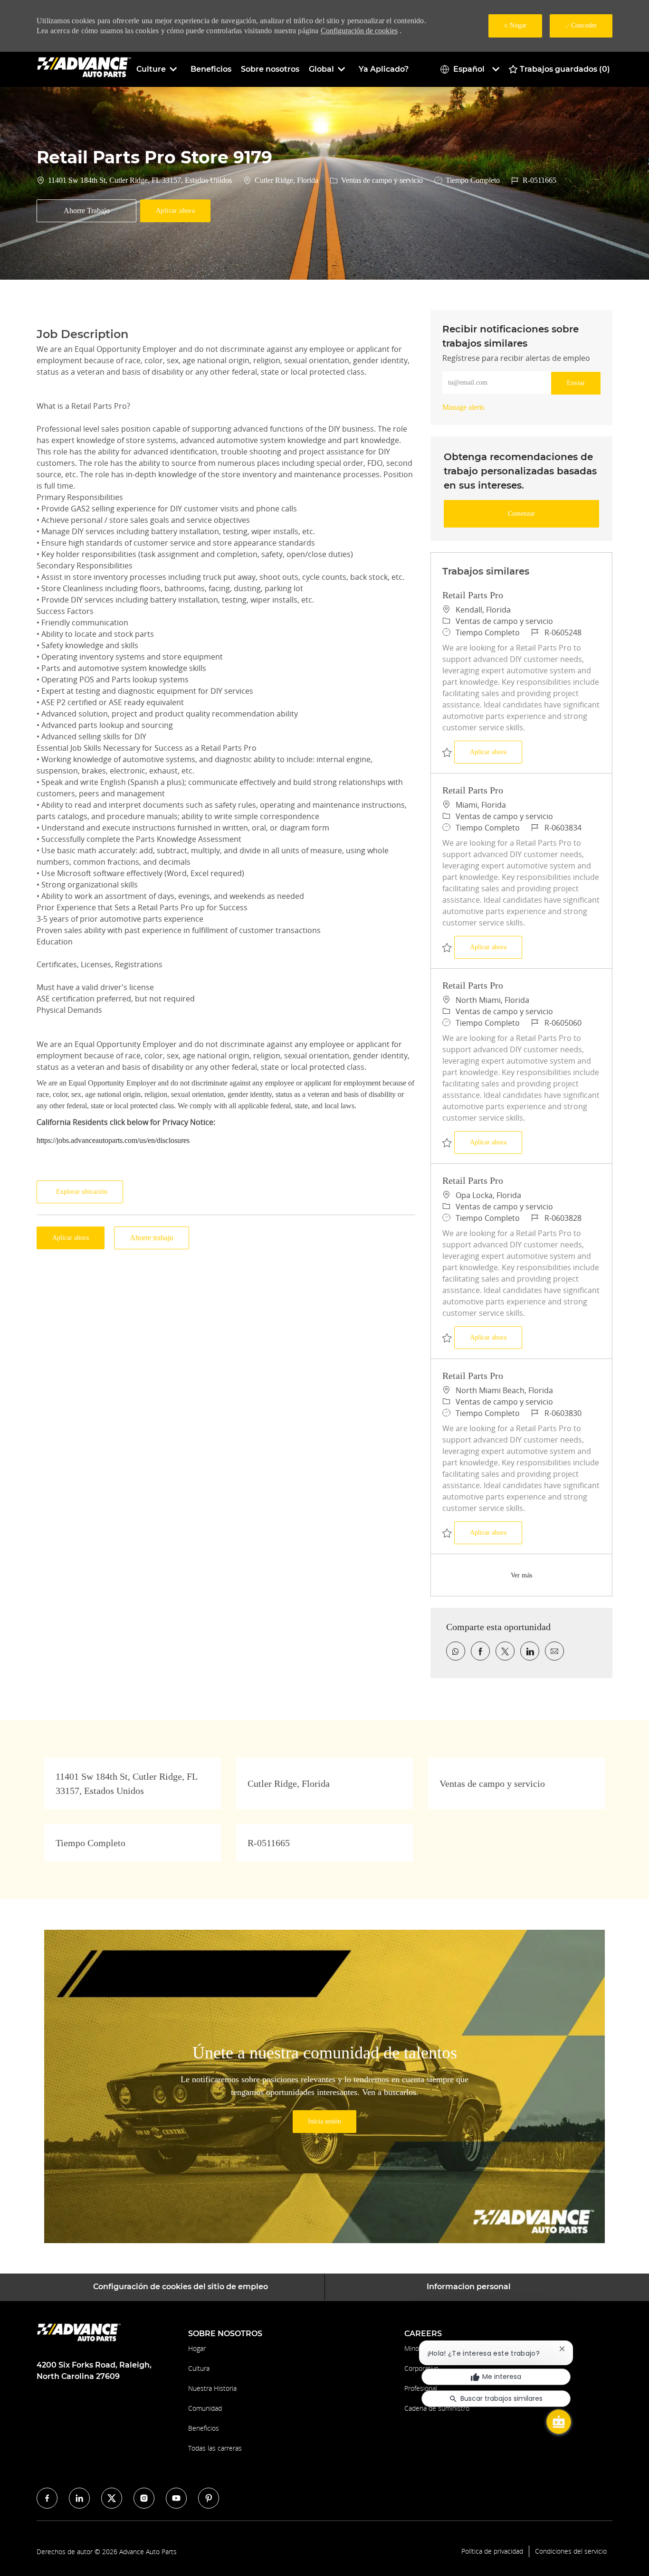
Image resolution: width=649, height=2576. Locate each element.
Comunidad (205, 2408)
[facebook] (47, 2498)
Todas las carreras (215, 2448)
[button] (175, 211)
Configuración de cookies (359, 31)
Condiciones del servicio (571, 2551)
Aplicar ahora (496, 752)
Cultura (199, 2368)
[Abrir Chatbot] (559, 2422)
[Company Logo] (84, 69)
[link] (463, 407)
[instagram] (144, 2498)
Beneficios (211, 69)
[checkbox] (86, 211)
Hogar (197, 2348)
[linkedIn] (79, 2498)
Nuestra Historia (212, 2388)
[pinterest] (209, 2498)
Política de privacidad (492, 2551)
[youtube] (176, 2498)
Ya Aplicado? (384, 69)
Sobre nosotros (270, 69)
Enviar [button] (576, 383)
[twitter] (112, 2498)
